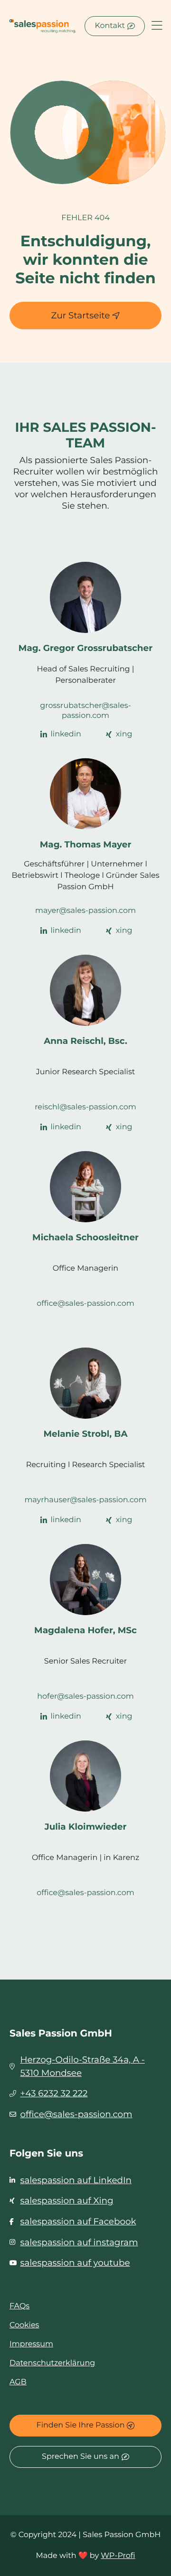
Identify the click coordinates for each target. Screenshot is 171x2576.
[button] (157, 26)
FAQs (19, 2306)
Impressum (31, 2344)
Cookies (24, 2325)
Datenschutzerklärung (52, 2363)
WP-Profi (118, 2556)
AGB (18, 2382)
